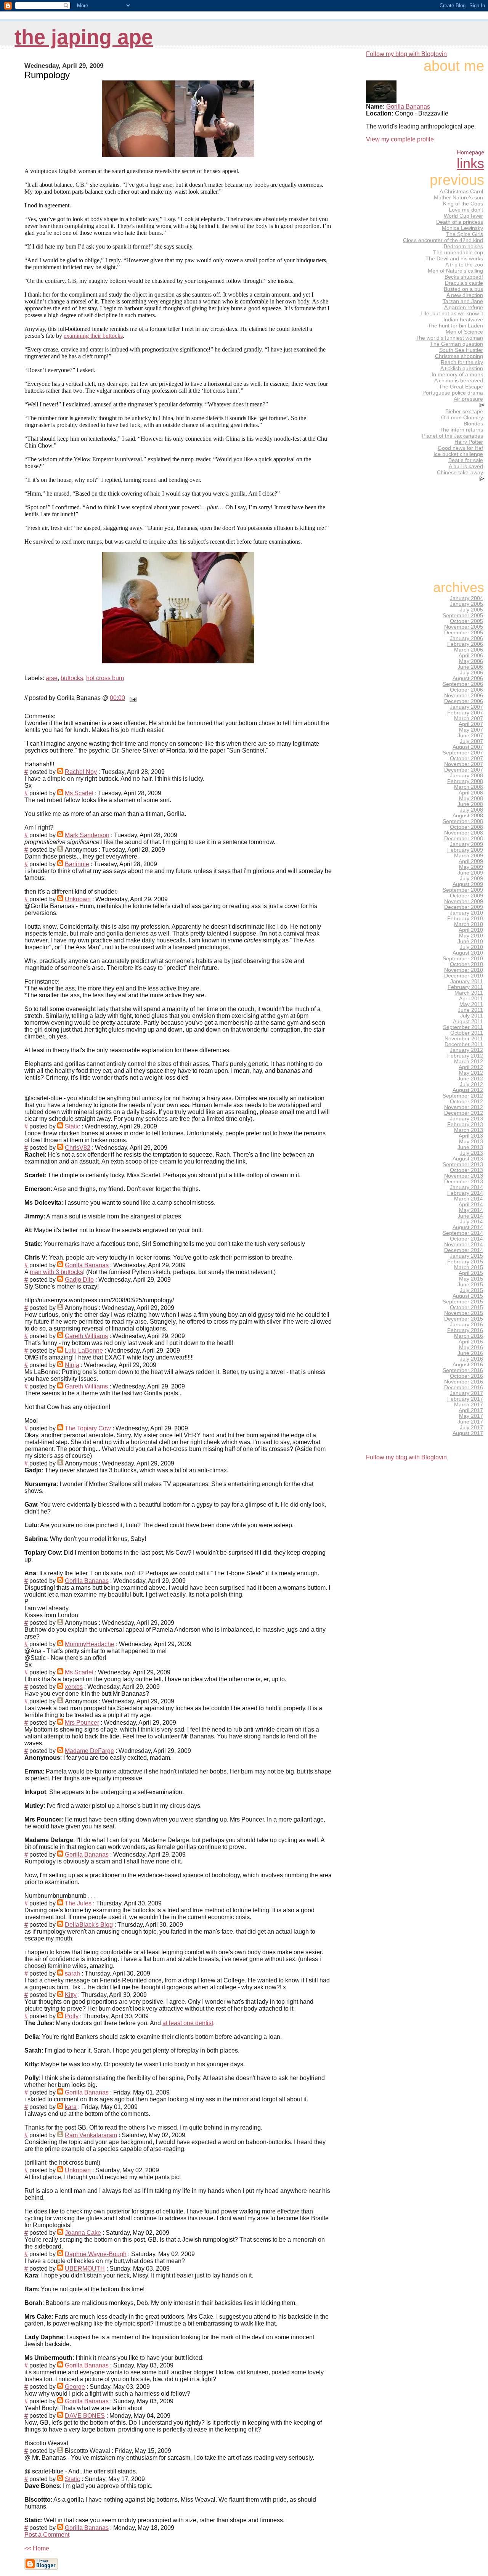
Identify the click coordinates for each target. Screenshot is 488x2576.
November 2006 (464, 696)
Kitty (71, 1995)
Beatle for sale (466, 460)
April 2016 (471, 1342)
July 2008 (471, 810)
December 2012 (464, 1113)
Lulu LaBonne (84, 1351)
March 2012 (469, 1062)
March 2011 (469, 993)
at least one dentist (188, 2023)
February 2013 (465, 1124)
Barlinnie (77, 864)
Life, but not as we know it (452, 313)
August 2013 (468, 1159)
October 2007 (466, 758)
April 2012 (471, 1067)
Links (470, 163)
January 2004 (466, 598)
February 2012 (465, 1056)
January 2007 (466, 707)
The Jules (78, 1903)
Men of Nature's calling (455, 271)
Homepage (470, 152)
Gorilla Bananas (87, 1265)
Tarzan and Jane (463, 301)
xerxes (74, 1687)
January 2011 (467, 981)
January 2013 (466, 1119)
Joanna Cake (83, 2233)
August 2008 (468, 816)
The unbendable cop (458, 252)
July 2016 (471, 1359)
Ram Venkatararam (91, 2135)
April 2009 (471, 861)
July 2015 (471, 1290)
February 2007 (465, 713)
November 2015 (464, 1313)
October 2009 (466, 896)
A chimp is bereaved (459, 380)
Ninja (72, 1365)
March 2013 (469, 1130)
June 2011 (470, 1010)
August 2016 (468, 1365)
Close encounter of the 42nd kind (443, 240)
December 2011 (464, 1044)
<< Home (37, 2548)
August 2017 (468, 1433)
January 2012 (466, 1050)
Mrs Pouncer (82, 1723)
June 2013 (470, 1147)
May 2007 (471, 730)
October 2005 (466, 621)
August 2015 (468, 1296)
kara (71, 2107)
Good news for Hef (460, 448)
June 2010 (470, 941)
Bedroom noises (463, 246)
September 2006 (463, 684)
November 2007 (464, 764)
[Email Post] (132, 698)
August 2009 (468, 884)
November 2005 (464, 627)
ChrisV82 (78, 1148)
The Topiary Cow (88, 1428)
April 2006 (471, 656)
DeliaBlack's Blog (89, 1925)
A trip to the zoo (464, 265)
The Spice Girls (465, 234)
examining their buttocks (93, 336)
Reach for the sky (462, 362)
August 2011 (468, 1022)
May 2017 (471, 1416)
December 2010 (464, 976)
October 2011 (467, 1033)
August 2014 (468, 1227)
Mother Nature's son (458, 197)
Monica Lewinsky (462, 228)
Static (72, 1126)
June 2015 (470, 1285)
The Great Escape (461, 387)
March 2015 (469, 1267)
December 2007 (464, 770)
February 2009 (465, 850)
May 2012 (471, 1073)
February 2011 (465, 987)
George (75, 2387)
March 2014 (469, 1199)
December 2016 (464, 1388)
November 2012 (464, 1107)
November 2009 (464, 901)
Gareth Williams (86, 1336)
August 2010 (468, 953)
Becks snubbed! (464, 277)
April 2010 (471, 930)
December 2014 (464, 1250)
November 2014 (464, 1245)
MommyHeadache (90, 1644)
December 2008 (464, 839)
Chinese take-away (460, 472)
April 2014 (471, 1205)
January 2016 (466, 1325)
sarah (72, 1973)
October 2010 (466, 964)
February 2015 (465, 1262)
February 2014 (465, 1193)
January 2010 (466, 913)
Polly (72, 2016)
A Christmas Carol (461, 191)
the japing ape (84, 37)
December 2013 (464, 1182)
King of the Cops (463, 204)
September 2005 (463, 616)
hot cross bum (105, 678)
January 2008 (466, 776)
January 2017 (466, 1393)
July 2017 (471, 1428)
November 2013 (464, 1176)
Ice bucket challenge (458, 454)
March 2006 (469, 650)
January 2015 (466, 1256)
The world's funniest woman (449, 338)
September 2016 (463, 1370)
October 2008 (466, 827)
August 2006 (468, 678)
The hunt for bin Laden (455, 326)
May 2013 (471, 1142)
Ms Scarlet (79, 793)
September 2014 (463, 1233)
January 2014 (466, 1187)
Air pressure (468, 399)
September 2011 (463, 1027)
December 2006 (464, 701)
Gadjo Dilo (79, 1280)
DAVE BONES (85, 2416)
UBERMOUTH (85, 2269)
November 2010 (464, 970)
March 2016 (469, 1336)
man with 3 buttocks (56, 1272)
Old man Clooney (462, 417)
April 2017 (471, 1410)
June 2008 (470, 804)
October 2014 (466, 1239)
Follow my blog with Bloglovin (406, 54)
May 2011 (471, 1004)
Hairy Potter (469, 442)
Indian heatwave (463, 319)
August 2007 (468, 747)
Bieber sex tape (464, 411)
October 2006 (466, 690)
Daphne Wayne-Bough (96, 2254)
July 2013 (471, 1153)
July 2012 (471, 1084)
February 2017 (465, 1399)
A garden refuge (464, 307)
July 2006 (471, 673)
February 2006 (465, 644)
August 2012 (468, 1090)
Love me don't (466, 210)
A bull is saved (466, 466)
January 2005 (466, 604)
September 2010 (463, 959)
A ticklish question (462, 368)
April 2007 (471, 724)
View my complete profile (400, 139)
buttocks (72, 678)
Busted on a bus (463, 289)
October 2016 (466, 1376)
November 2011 (464, 1039)
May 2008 (471, 798)
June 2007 (470, 736)
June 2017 (470, 1422)
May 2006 (471, 661)
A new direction (465, 295)
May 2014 (471, 1210)
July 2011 (472, 1016)
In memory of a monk (457, 374)
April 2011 (471, 999)
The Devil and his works (454, 258)
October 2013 (466, 1170)
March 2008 (469, 787)
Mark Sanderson (87, 835)
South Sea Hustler (461, 350)
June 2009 (470, 873)
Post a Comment (47, 2535)
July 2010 (471, 947)
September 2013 (463, 1164)
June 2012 (470, 1079)
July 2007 (471, 741)
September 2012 (463, 1096)
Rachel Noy (81, 772)
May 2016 (471, 1347)
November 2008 (464, 833)
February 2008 (465, 781)
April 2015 (471, 1273)
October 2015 (466, 1307)
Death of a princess (460, 222)
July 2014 (471, 1222)
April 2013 (471, 1136)
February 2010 (465, 919)
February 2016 (465, 1330)
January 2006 (466, 638)
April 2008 (471, 793)
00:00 (117, 698)
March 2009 (469, 856)
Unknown (78, 899)
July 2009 (471, 879)
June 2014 (470, 1216)
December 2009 (464, 907)
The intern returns (461, 430)
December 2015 (464, 1319)
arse (52, 678)
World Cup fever (463, 216)
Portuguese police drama (453, 393)
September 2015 (463, 1302)
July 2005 (471, 610)
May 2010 (471, 936)
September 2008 (463, 821)
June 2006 (470, 667)
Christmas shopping (459, 356)
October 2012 (466, 1102)
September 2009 (463, 890)
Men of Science (464, 332)
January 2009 (466, 844)
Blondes (473, 424)
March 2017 (469, 1405)
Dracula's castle (464, 283)
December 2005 (464, 633)
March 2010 (469, 924)
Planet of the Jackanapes (453, 436)
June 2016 (470, 1353)
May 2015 (471, 1279)
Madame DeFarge (89, 1751)
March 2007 (469, 718)
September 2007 (463, 753)
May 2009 (471, 867)
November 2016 (464, 1382)
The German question (457, 344)
